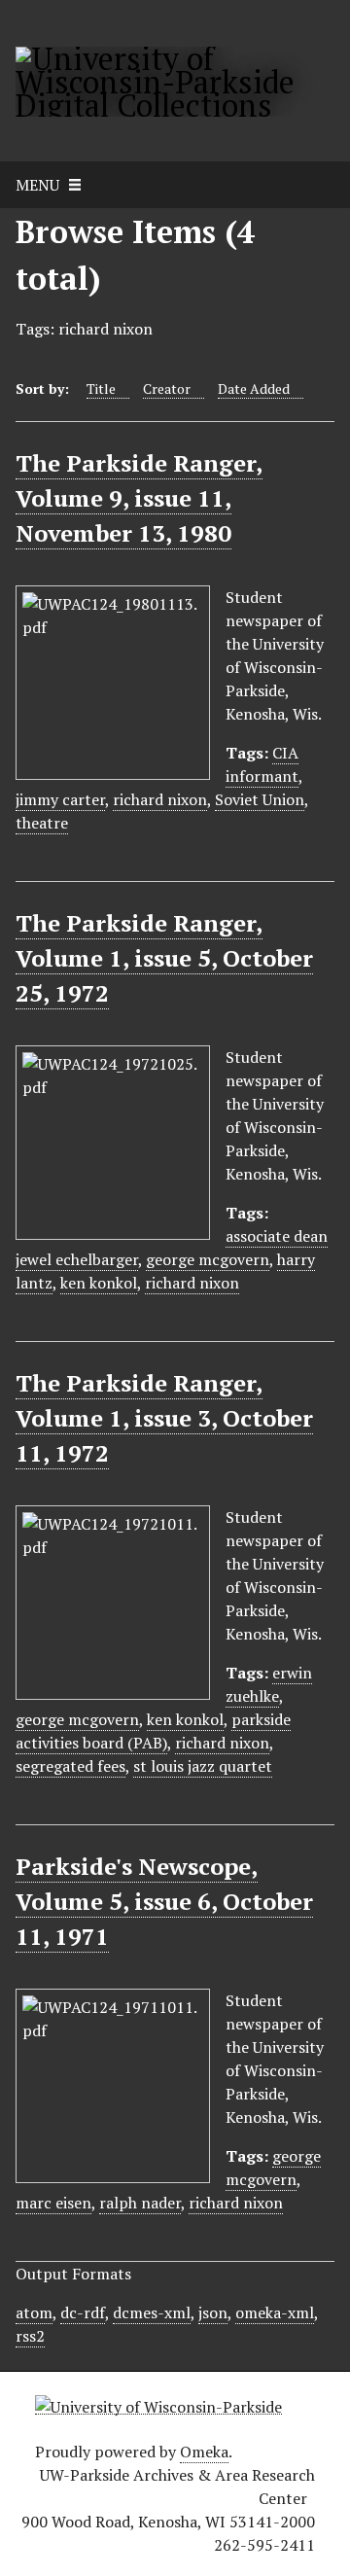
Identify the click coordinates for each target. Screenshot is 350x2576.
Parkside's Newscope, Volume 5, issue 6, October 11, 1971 (164, 1901)
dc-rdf (83, 2312)
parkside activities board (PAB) (153, 1731)
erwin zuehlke (269, 1684)
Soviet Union (260, 799)
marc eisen (53, 2203)
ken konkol (99, 1283)
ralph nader (140, 2203)
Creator (167, 388)
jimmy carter (60, 799)
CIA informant (262, 764)
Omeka (204, 2452)
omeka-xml (275, 2312)
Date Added (254, 388)
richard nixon (160, 799)
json (213, 2312)
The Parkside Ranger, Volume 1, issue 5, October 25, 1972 (164, 958)
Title (101, 388)
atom (34, 2312)
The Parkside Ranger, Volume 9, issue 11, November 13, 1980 (139, 498)
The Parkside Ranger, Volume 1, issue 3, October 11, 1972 (164, 1418)
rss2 (30, 2336)
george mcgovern (208, 1259)
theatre (42, 823)
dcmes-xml (152, 2312)
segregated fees (70, 1766)
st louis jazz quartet (203, 1766)
